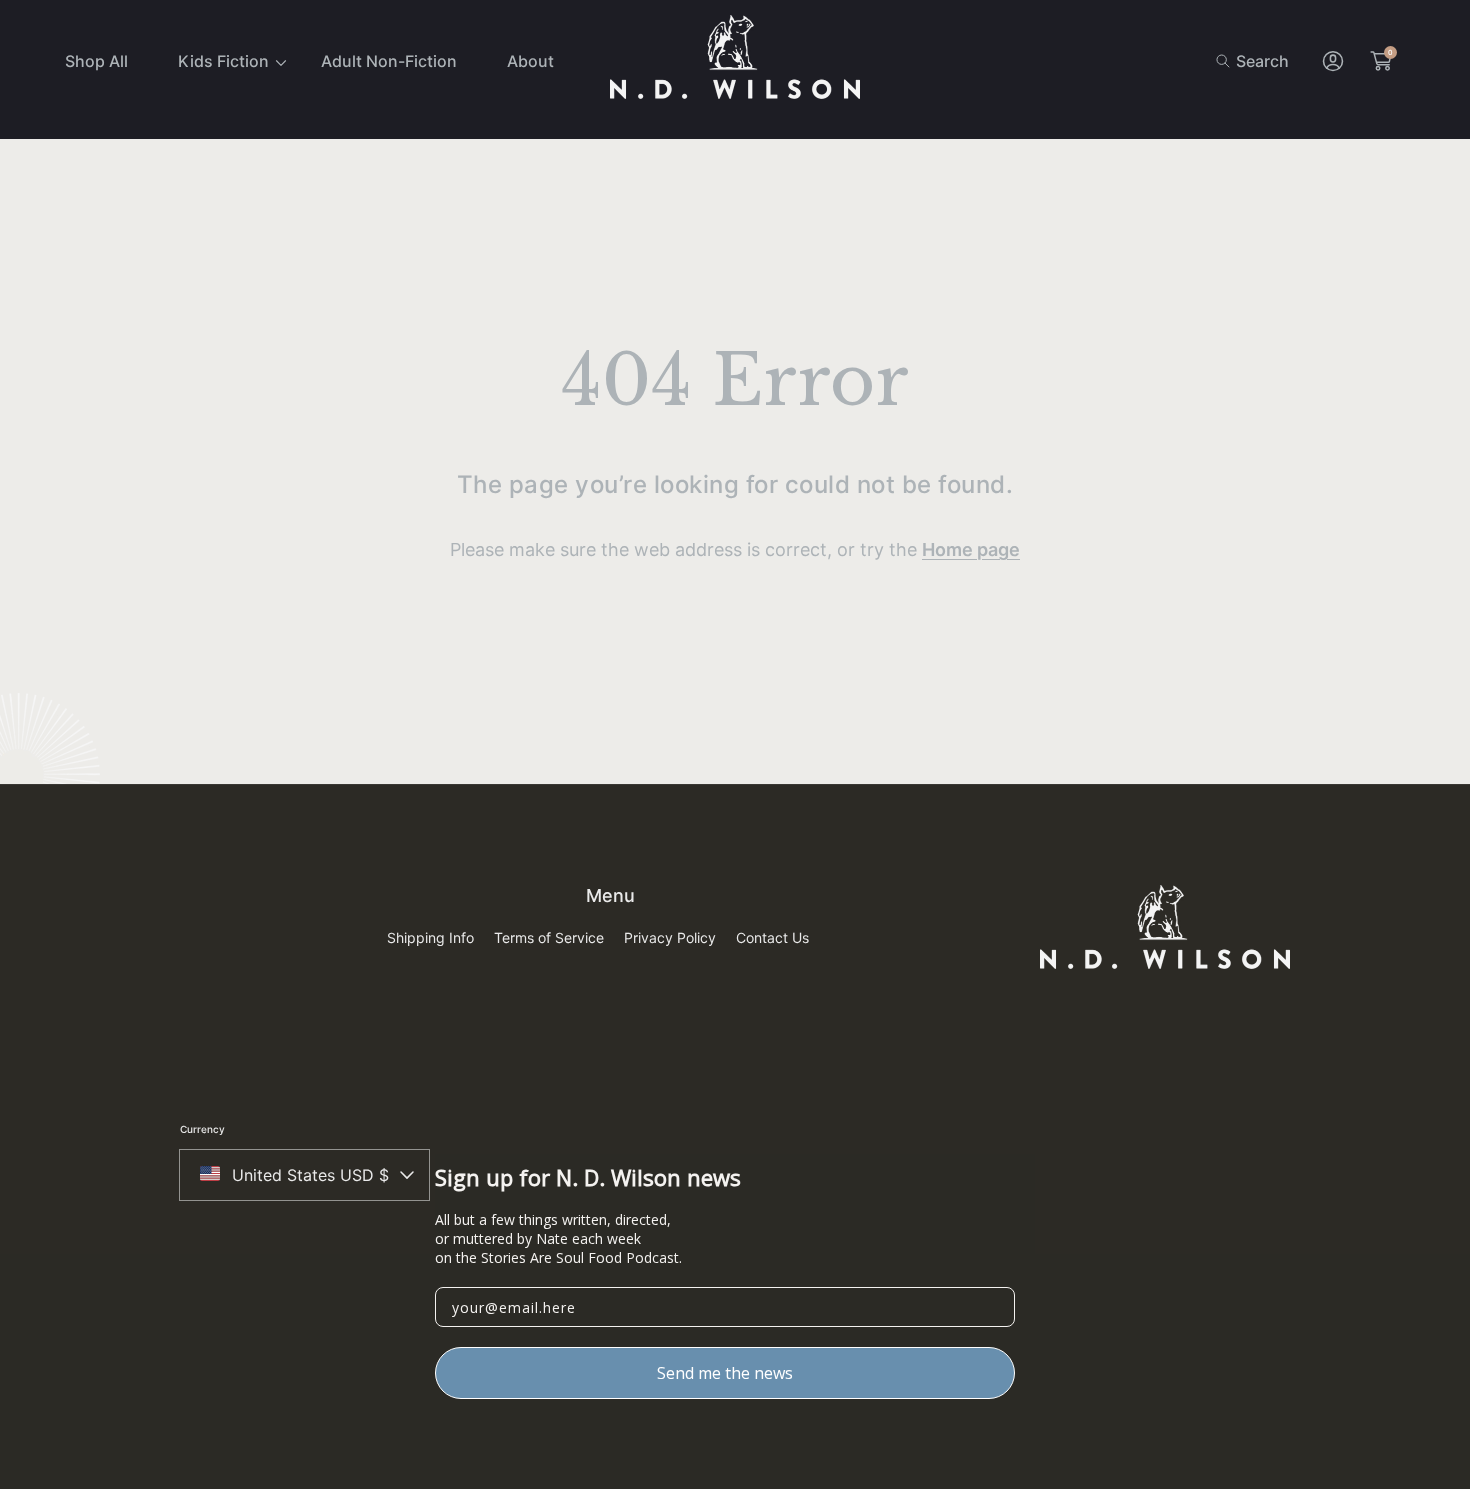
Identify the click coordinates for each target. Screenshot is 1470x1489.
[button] (1252, 61)
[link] (224, 61)
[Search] (1228, 61)
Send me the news (725, 1373)
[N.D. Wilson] (735, 61)
